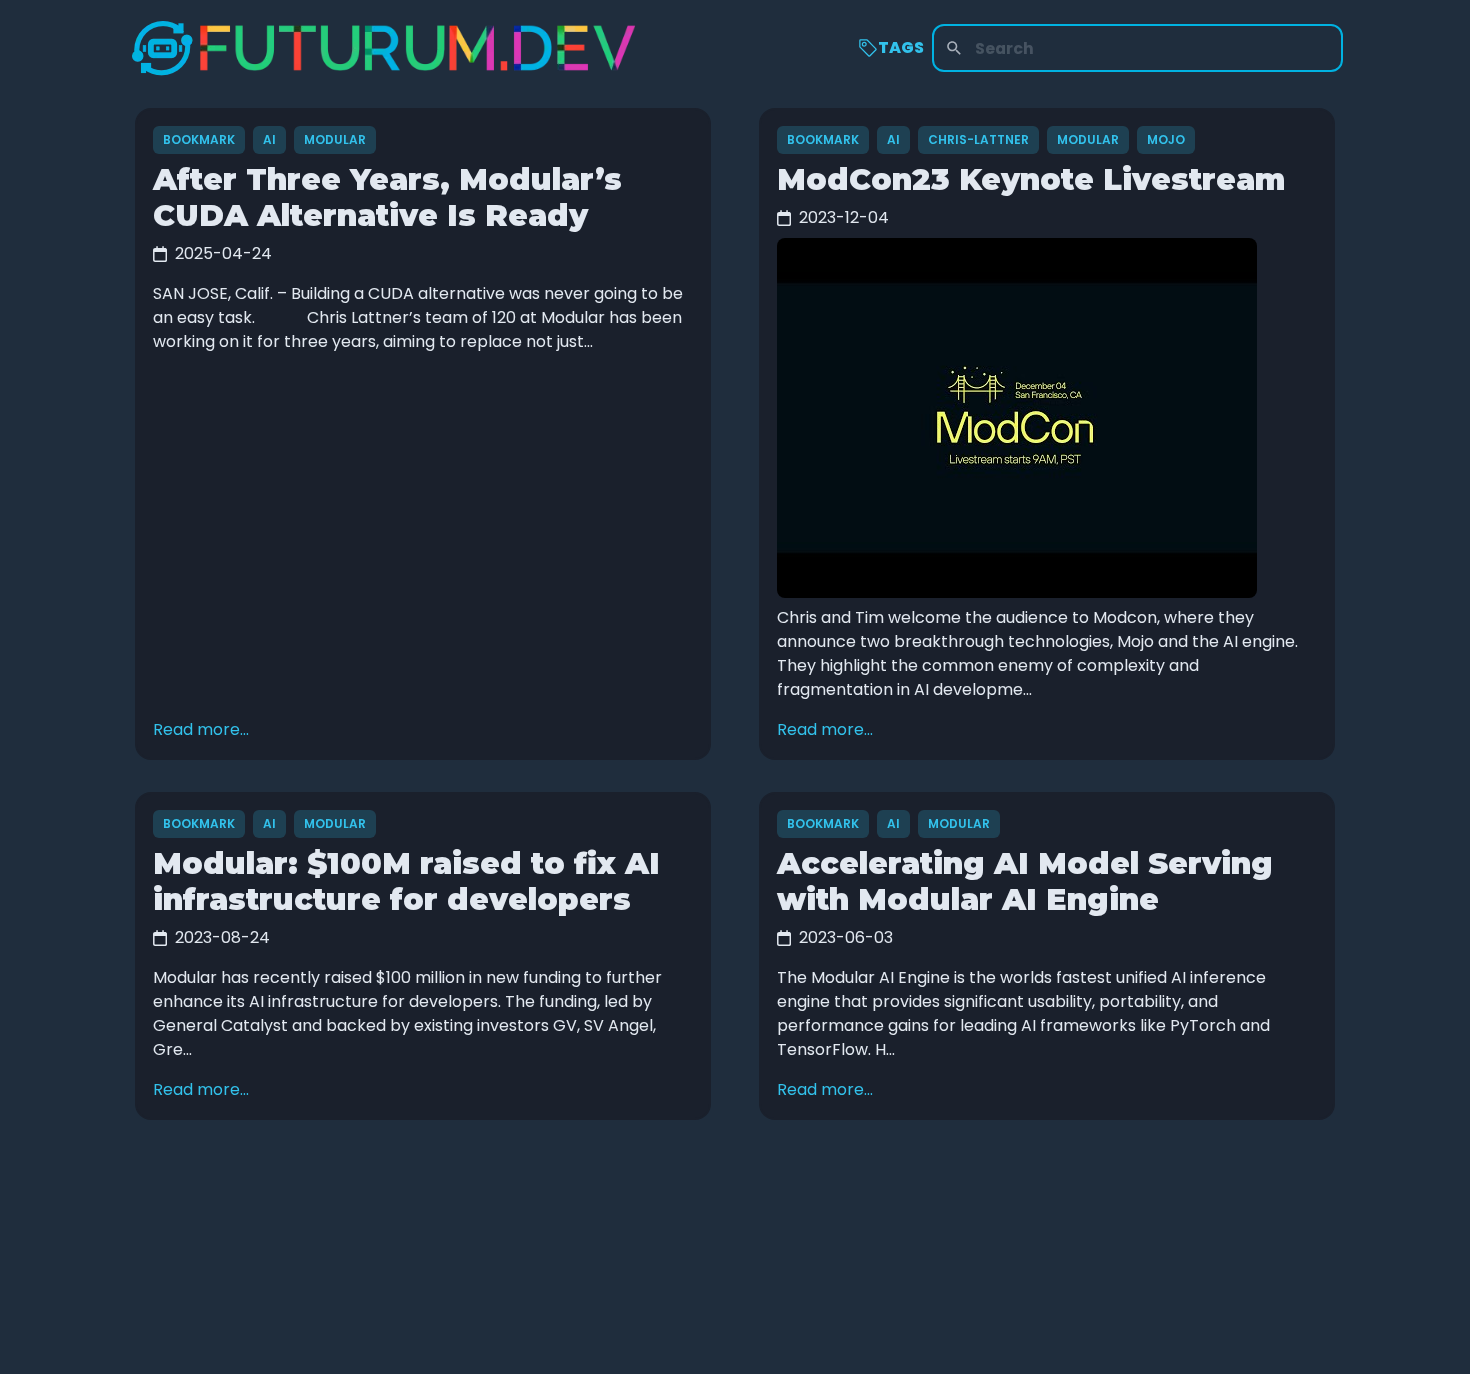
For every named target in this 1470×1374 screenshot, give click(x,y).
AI (269, 139)
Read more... (201, 729)
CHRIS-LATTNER (978, 139)
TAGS (901, 47)
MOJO (1166, 139)
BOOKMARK (199, 139)
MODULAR (335, 139)
